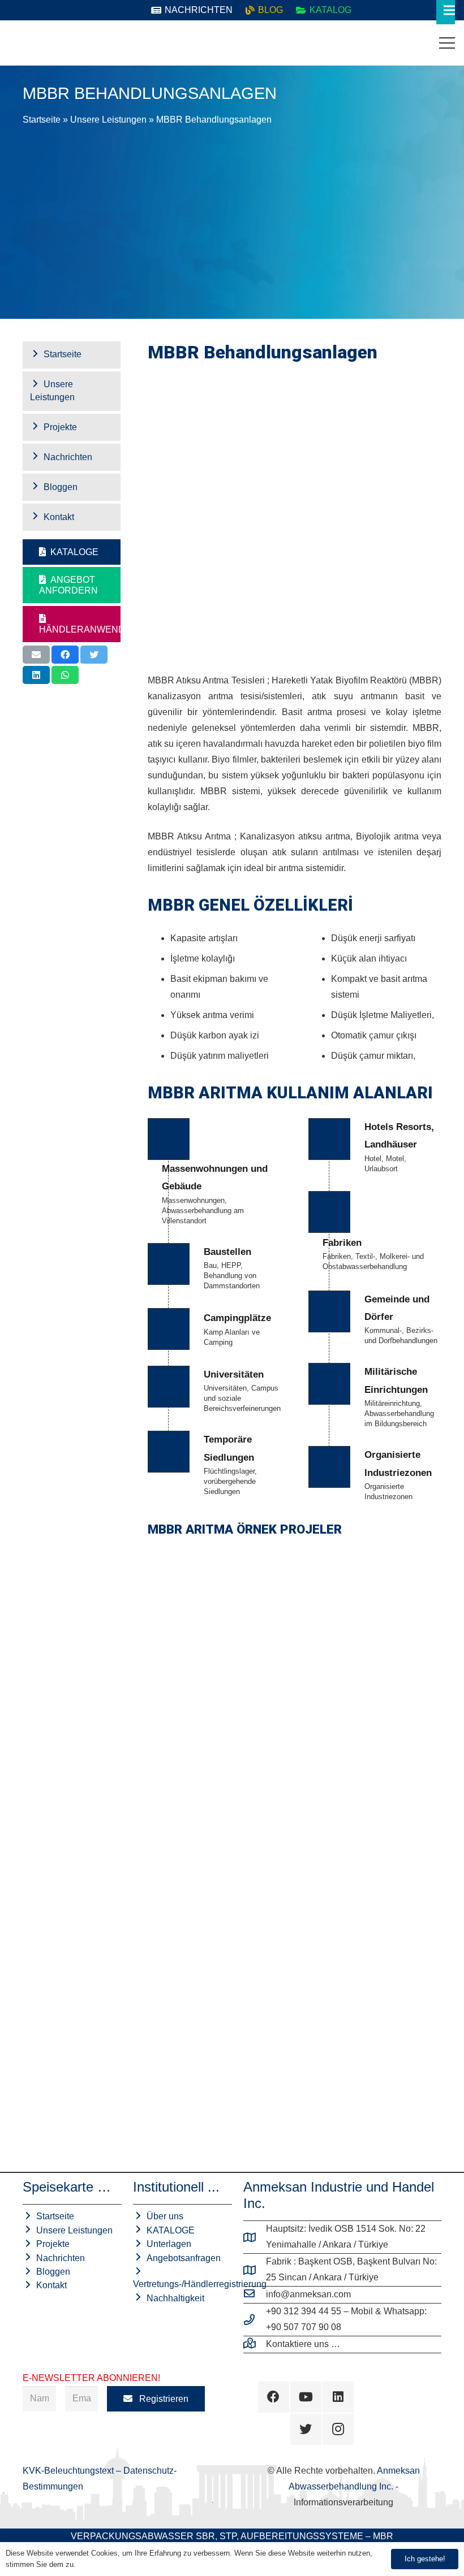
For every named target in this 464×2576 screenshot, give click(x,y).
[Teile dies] (65, 655)
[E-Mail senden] (36, 655)
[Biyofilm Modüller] (220, 1927)
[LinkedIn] (338, 2397)
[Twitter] (306, 2429)
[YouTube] (306, 2397)
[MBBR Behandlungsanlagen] (370, 1778)
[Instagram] (338, 2429)
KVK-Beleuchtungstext (69, 2471)
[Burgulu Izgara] (220, 1628)
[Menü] (447, 43)
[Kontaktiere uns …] (255, 2344)
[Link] (18, 43)
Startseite (42, 120)
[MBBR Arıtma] (220, 1778)
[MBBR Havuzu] (370, 1927)
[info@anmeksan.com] (255, 2294)
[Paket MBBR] (370, 1628)
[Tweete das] (94, 655)
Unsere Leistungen (108, 120)
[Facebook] (274, 2397)
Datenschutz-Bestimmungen (124, 2564)
